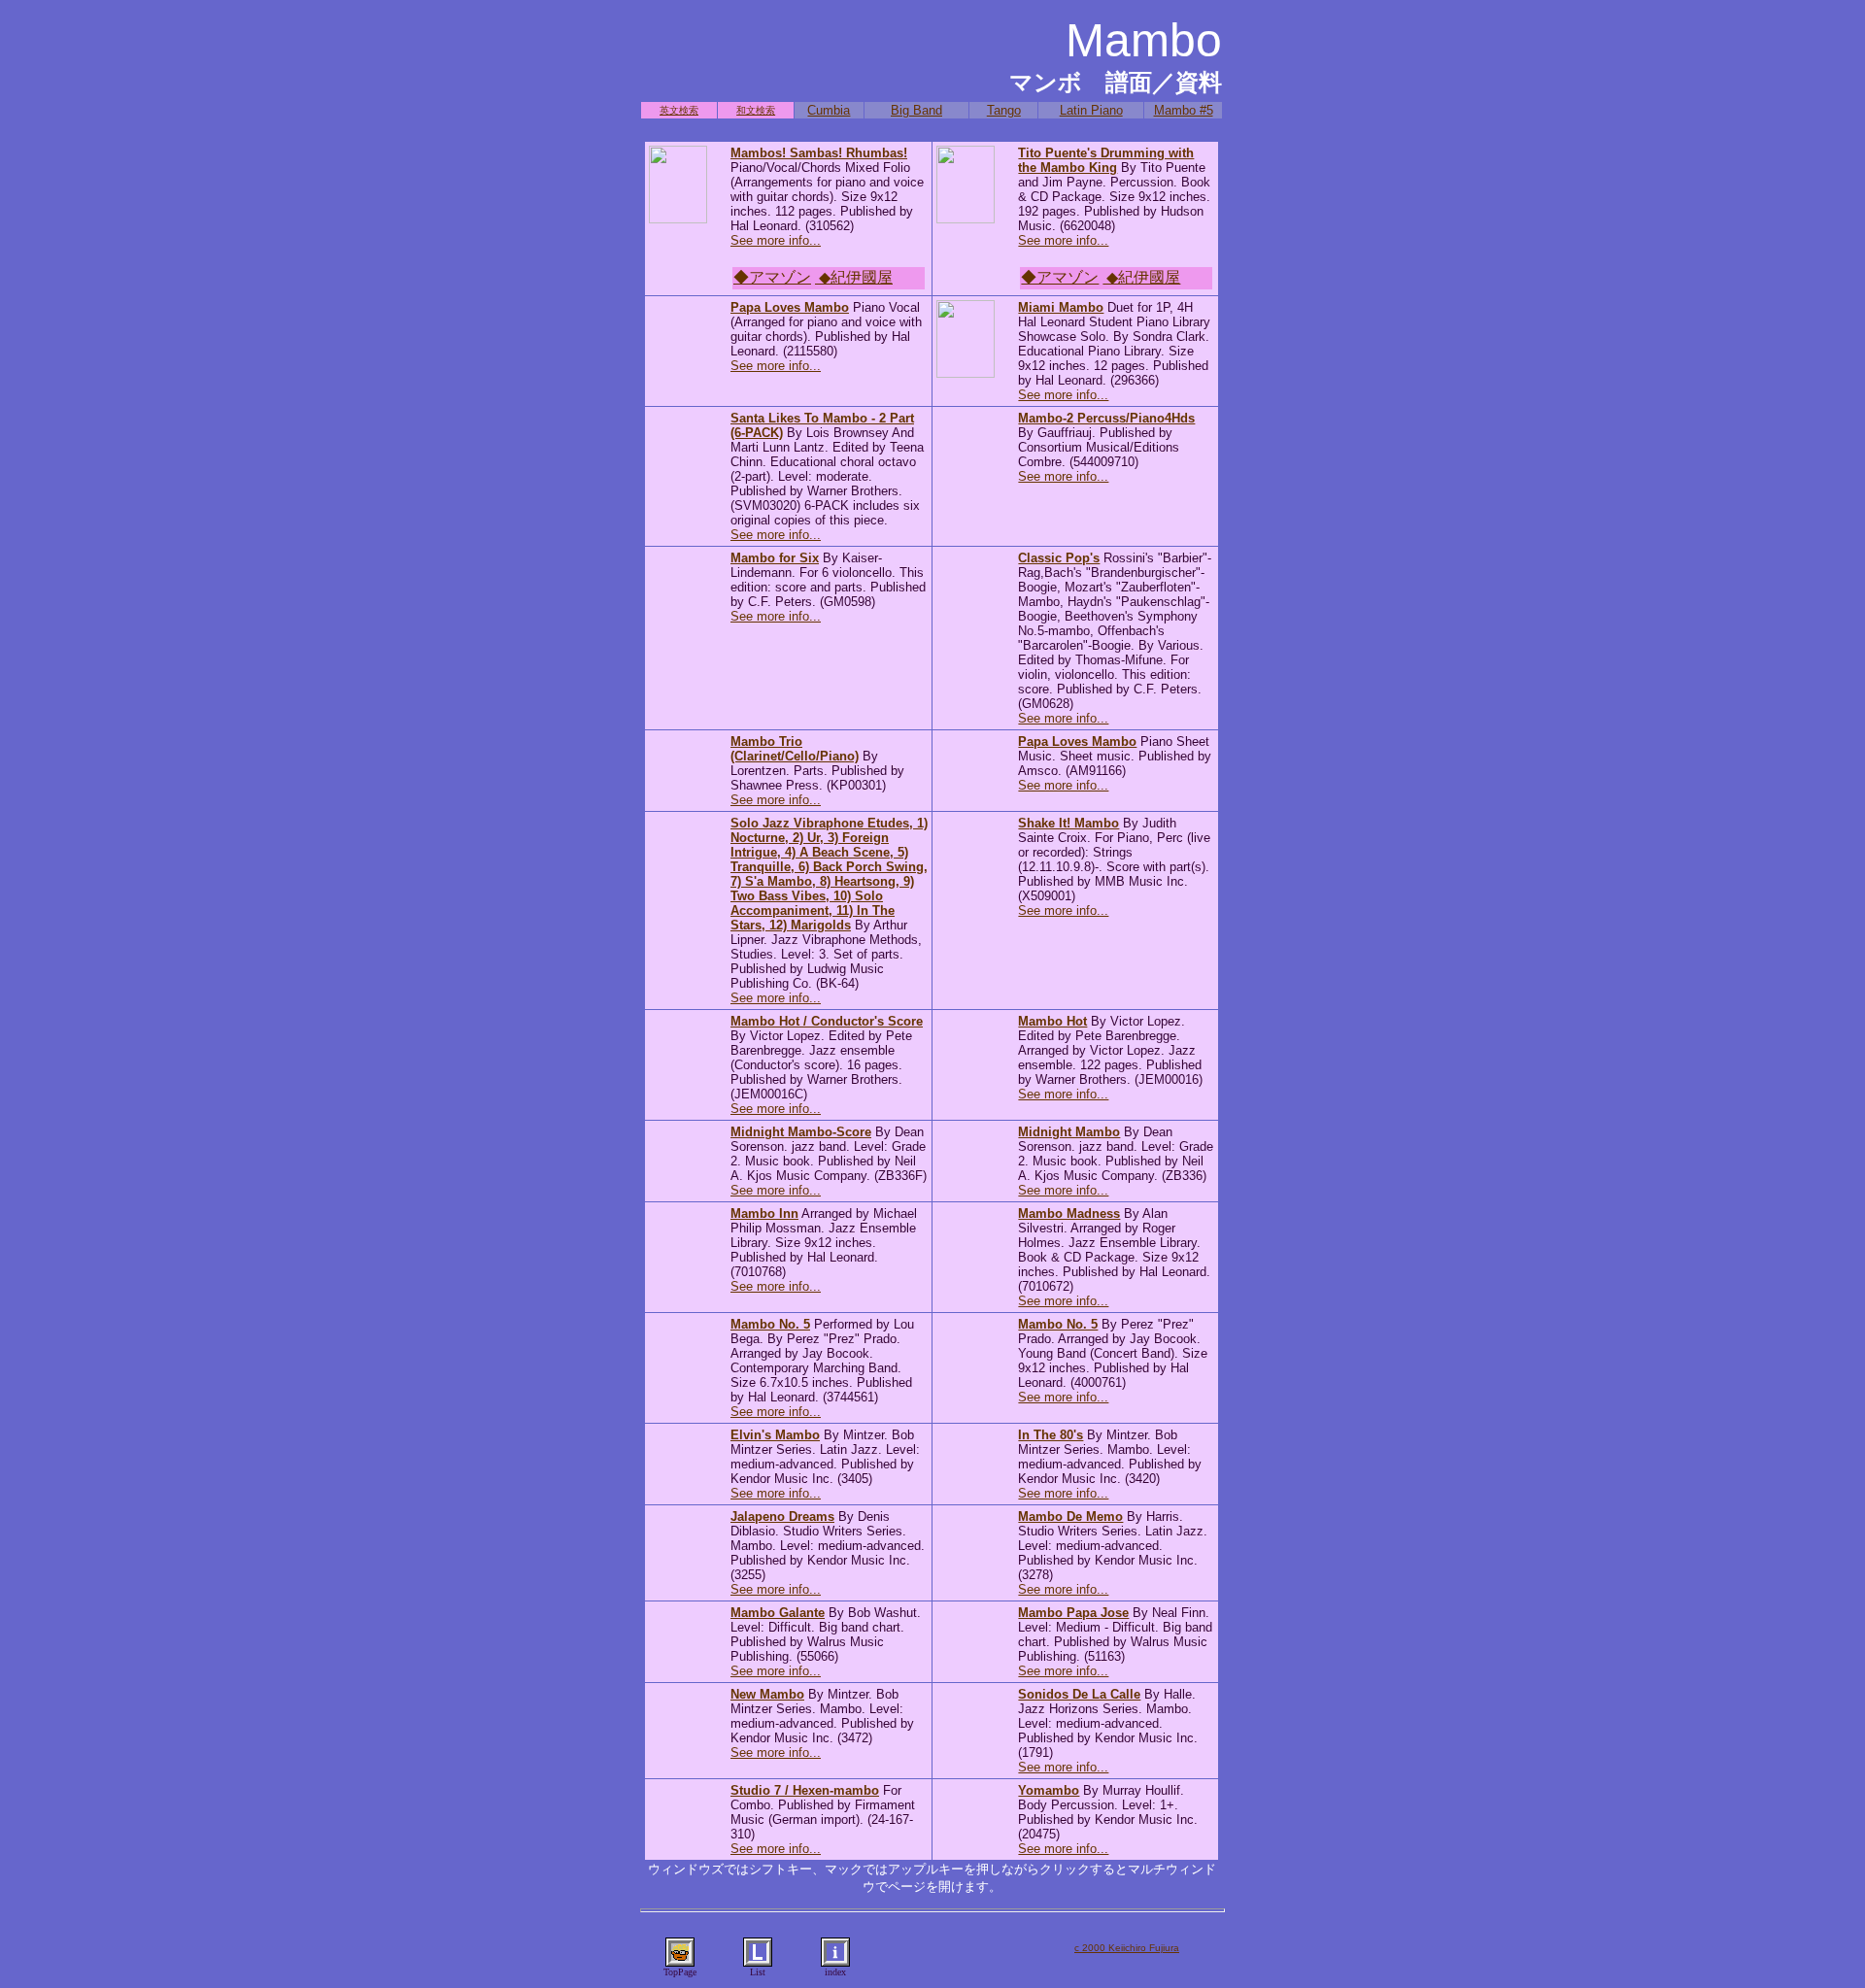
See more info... (776, 240)
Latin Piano (1091, 110)
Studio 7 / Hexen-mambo (805, 1790)
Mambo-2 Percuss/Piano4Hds (1106, 418)
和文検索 (756, 110)
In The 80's (1051, 1435)
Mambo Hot (1052, 1021)
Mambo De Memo (1070, 1516)
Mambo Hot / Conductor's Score (827, 1021)
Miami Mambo (1061, 307)
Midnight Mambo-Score (801, 1132)
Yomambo (1049, 1790)
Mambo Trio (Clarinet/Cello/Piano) (795, 749)
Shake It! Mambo (1068, 823)
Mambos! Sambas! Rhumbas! (819, 153)
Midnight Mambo (1069, 1132)
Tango (1004, 110)
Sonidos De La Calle (1079, 1694)
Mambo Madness (1069, 1213)
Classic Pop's (1059, 558)
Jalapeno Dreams (782, 1516)
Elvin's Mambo (775, 1435)
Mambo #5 (1184, 110)
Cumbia (829, 110)
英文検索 (679, 110)
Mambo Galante (778, 1613)
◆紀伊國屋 (854, 277)
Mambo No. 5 (770, 1324)
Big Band (916, 110)
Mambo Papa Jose (1073, 1613)
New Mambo (767, 1694)
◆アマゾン (772, 277)
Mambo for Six (775, 558)
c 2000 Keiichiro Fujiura (1127, 1948)
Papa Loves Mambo (790, 307)
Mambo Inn (764, 1213)
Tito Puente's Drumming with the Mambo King (1106, 160)
